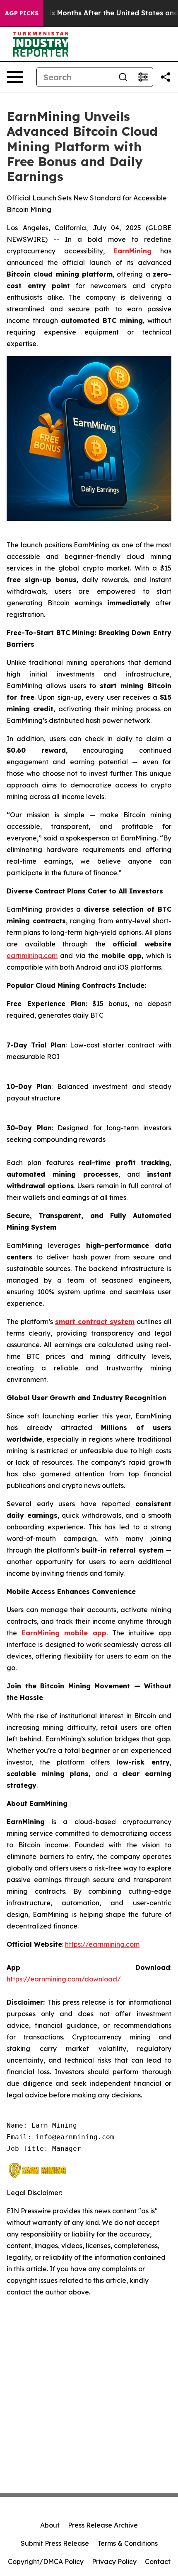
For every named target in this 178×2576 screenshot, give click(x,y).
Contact (158, 2562)
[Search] (123, 77)
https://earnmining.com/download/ (64, 1979)
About (50, 2525)
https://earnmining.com (102, 1944)
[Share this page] (166, 77)
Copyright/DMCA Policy (46, 2562)
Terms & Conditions (127, 2543)
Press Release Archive (103, 2525)
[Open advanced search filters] (143, 77)
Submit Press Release (55, 2543)
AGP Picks (22, 13)
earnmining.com (32, 956)
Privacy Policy (114, 2562)
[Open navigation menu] (15, 77)
